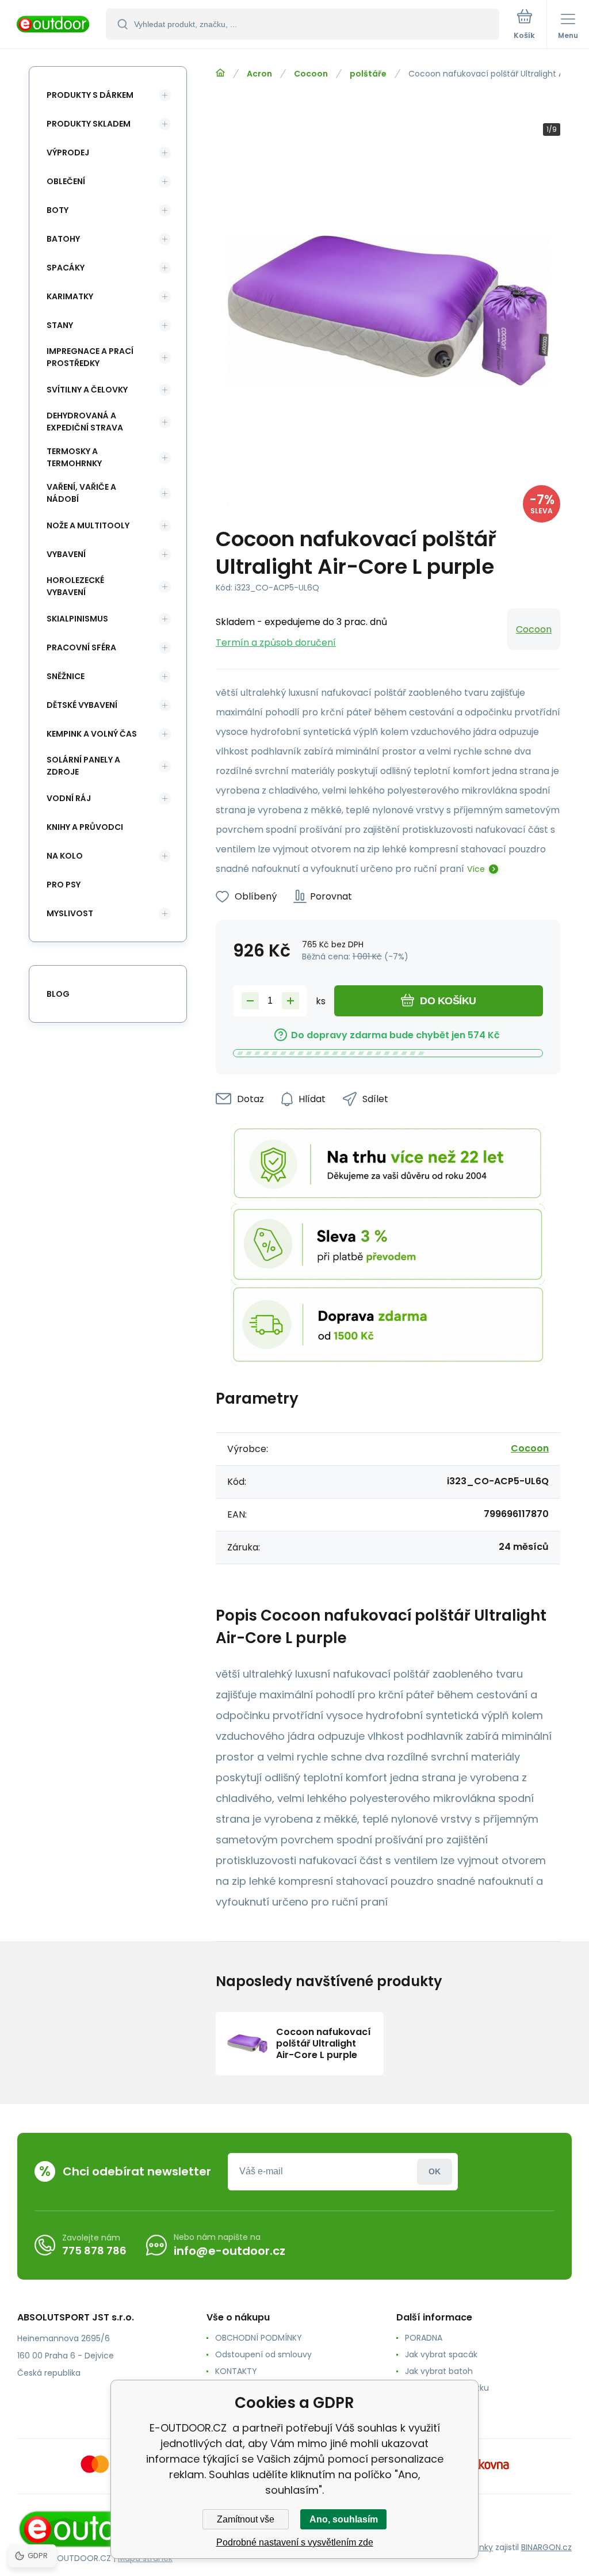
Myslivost (70, 913)
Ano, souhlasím (344, 2519)
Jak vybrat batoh (439, 2371)
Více (476, 869)
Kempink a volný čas (92, 734)
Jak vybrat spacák (441, 2354)
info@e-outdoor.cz (230, 2251)
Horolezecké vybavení (75, 586)
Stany (60, 325)
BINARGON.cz (546, 2547)
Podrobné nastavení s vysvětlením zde (295, 2542)
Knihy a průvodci (85, 827)
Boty (58, 210)
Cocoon (311, 74)
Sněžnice (66, 676)
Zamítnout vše (246, 2519)
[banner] (53, 25)
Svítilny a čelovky (87, 390)
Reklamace (427, 2404)
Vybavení (66, 554)
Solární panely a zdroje (83, 766)
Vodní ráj (69, 798)
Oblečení (66, 181)
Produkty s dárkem (90, 95)
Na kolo (65, 856)
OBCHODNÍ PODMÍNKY (259, 2338)
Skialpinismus (77, 619)
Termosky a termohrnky (74, 457)
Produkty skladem (89, 124)
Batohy (63, 239)
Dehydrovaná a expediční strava (85, 422)
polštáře (368, 74)
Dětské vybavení (82, 705)
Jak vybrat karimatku (447, 2388)
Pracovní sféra (81, 647)
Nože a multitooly (88, 525)
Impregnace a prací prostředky (90, 357)
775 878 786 (94, 2251)
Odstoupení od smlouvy (263, 2354)
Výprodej (68, 153)
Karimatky (70, 296)
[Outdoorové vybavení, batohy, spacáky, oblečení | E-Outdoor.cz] (220, 73)
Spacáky (66, 268)
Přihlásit (435, 2172)
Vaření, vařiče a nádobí (81, 493)
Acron (259, 74)
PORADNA (424, 2338)
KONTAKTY (236, 2371)
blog (58, 994)
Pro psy (64, 885)
